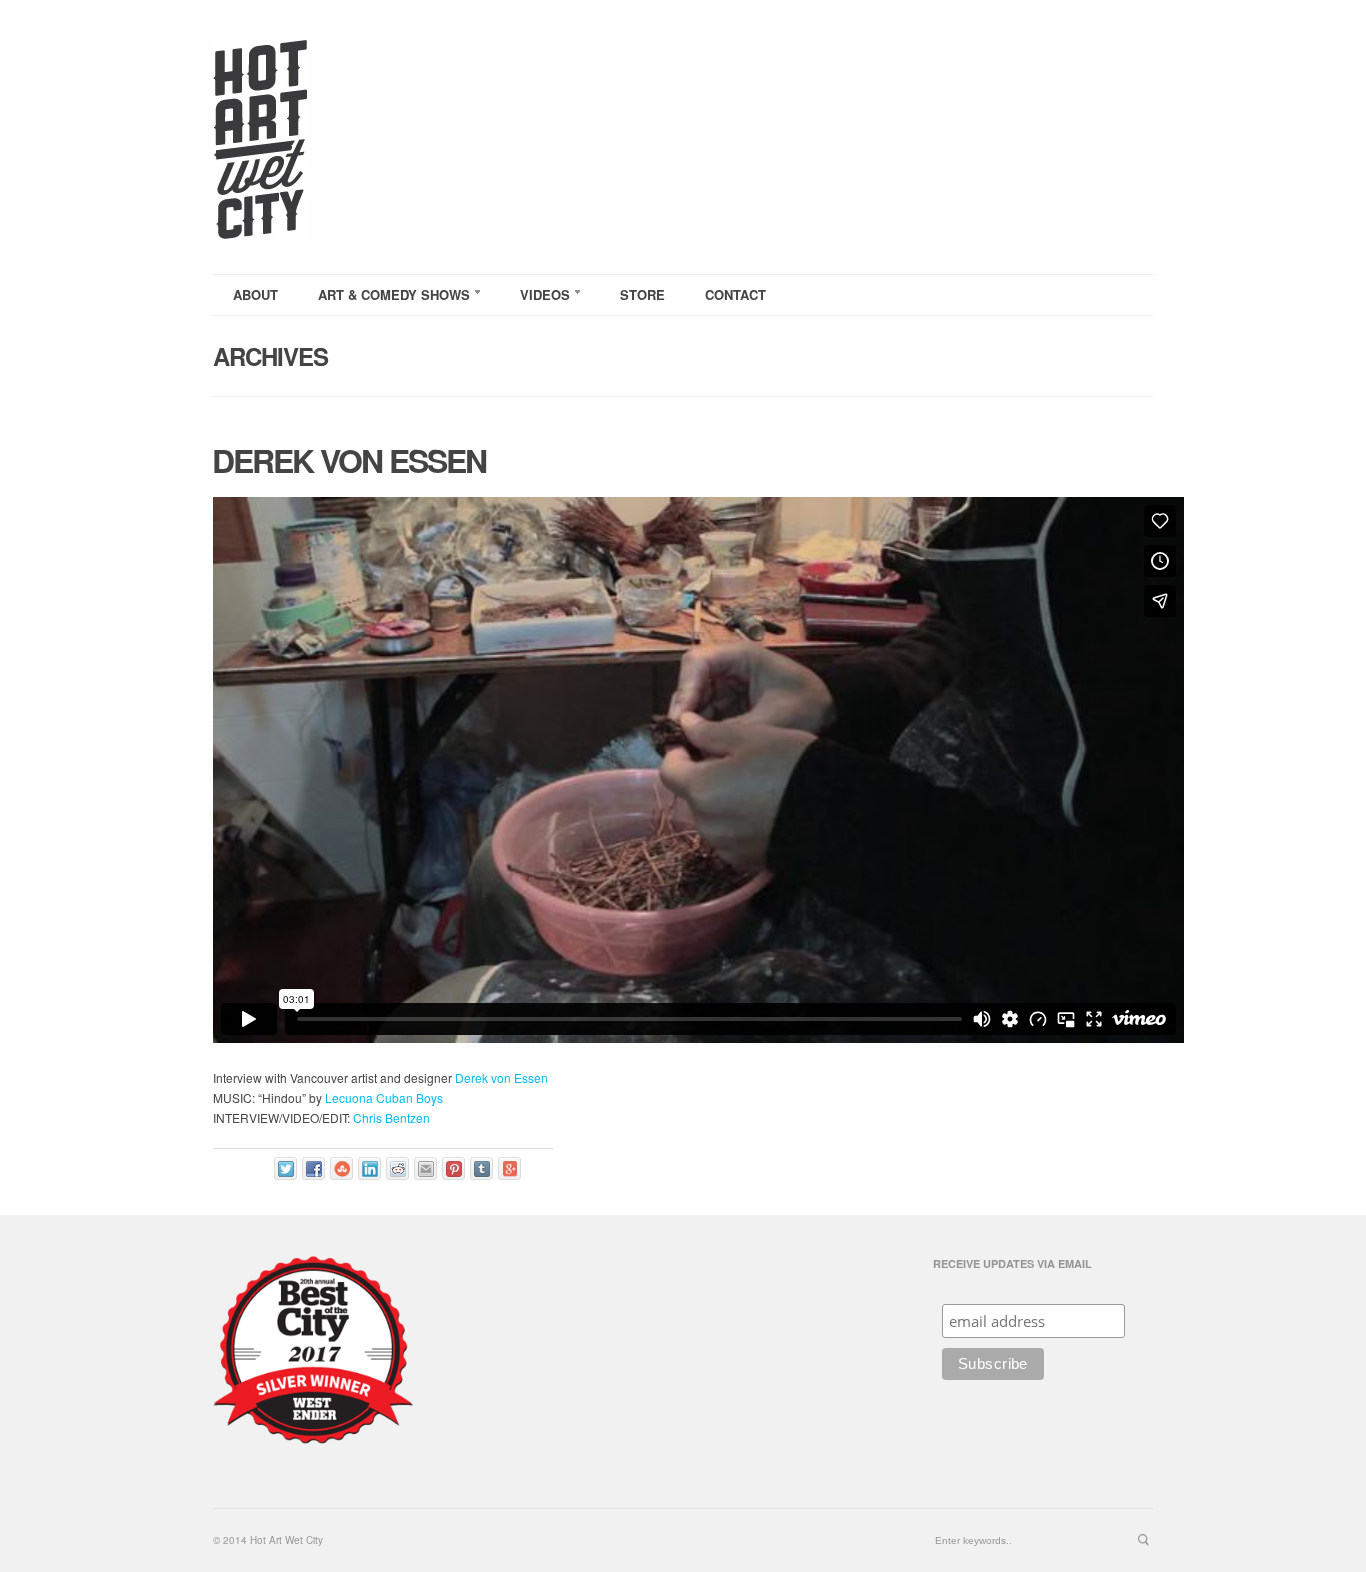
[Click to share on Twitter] (285, 1168)
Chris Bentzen (391, 1117)
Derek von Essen (349, 460)
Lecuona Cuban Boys (384, 1097)
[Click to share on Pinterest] (453, 1168)
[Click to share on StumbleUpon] (341, 1168)
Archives (270, 356)
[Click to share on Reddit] (397, 1168)
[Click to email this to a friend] (425, 1168)
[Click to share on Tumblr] (481, 1168)
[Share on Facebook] (313, 1168)
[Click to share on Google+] (509, 1168)
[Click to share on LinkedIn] (369, 1168)
